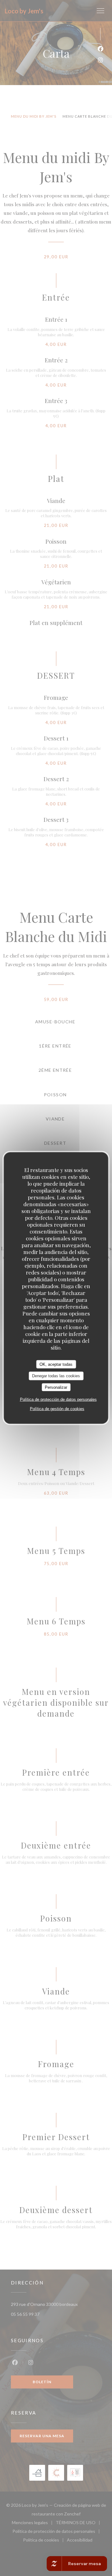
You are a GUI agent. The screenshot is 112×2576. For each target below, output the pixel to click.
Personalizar (56, 1387)
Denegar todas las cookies (56, 1376)
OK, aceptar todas (56, 1364)
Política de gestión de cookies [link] (57, 1409)
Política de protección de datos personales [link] (58, 1399)
